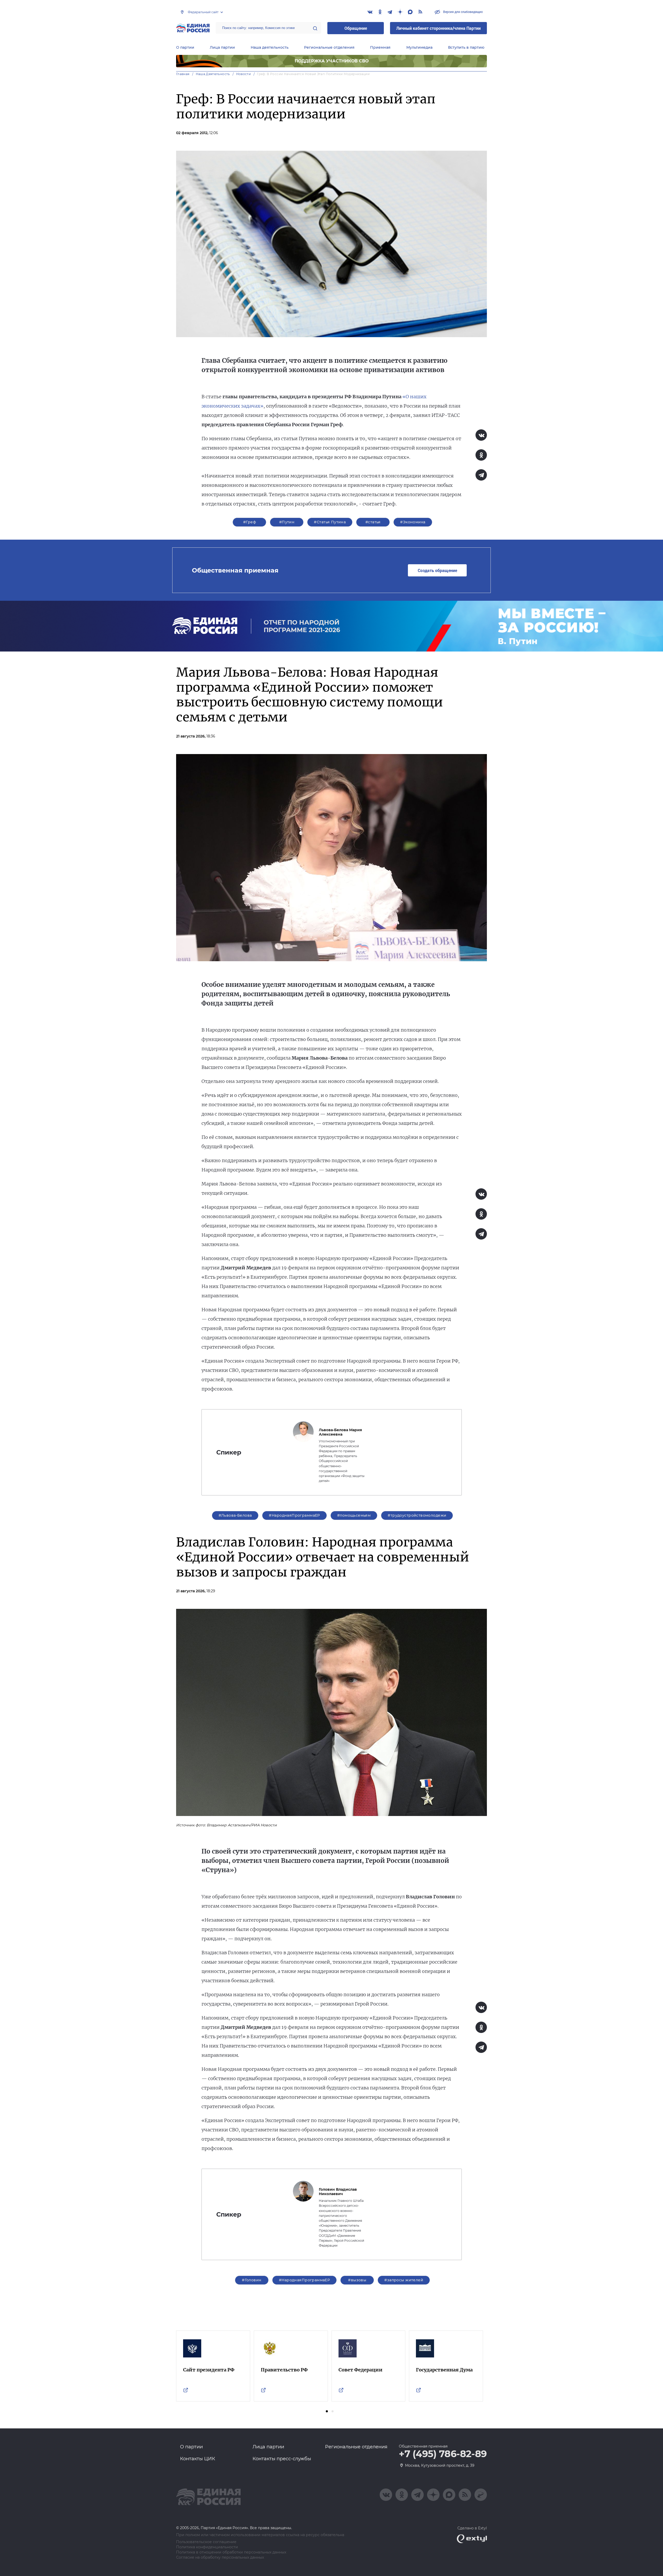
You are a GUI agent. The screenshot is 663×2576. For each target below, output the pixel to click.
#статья (373, 522)
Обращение (356, 28)
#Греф (250, 522)
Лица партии (222, 47)
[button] (327, 2411)
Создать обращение (437, 570)
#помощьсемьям (354, 1515)
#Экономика (413, 522)
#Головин (252, 2280)
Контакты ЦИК (198, 2459)
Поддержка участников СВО (332, 61)
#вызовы (357, 2280)
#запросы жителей (404, 2280)
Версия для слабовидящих (463, 12)
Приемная (380, 47)
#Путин (287, 522)
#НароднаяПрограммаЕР (294, 1515)
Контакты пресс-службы (282, 2459)
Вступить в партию (466, 47)
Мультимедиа (419, 47)
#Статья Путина (330, 522)
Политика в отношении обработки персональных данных (231, 2552)
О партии (185, 47)
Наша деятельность (270, 47)
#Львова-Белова (235, 1515)
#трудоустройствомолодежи (417, 1515)
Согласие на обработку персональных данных (220, 2557)
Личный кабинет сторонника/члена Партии (438, 28)
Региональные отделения (329, 47)
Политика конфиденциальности (207, 2547)
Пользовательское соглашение (206, 2542)
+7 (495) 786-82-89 (443, 2454)
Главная (183, 74)
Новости (244, 74)
